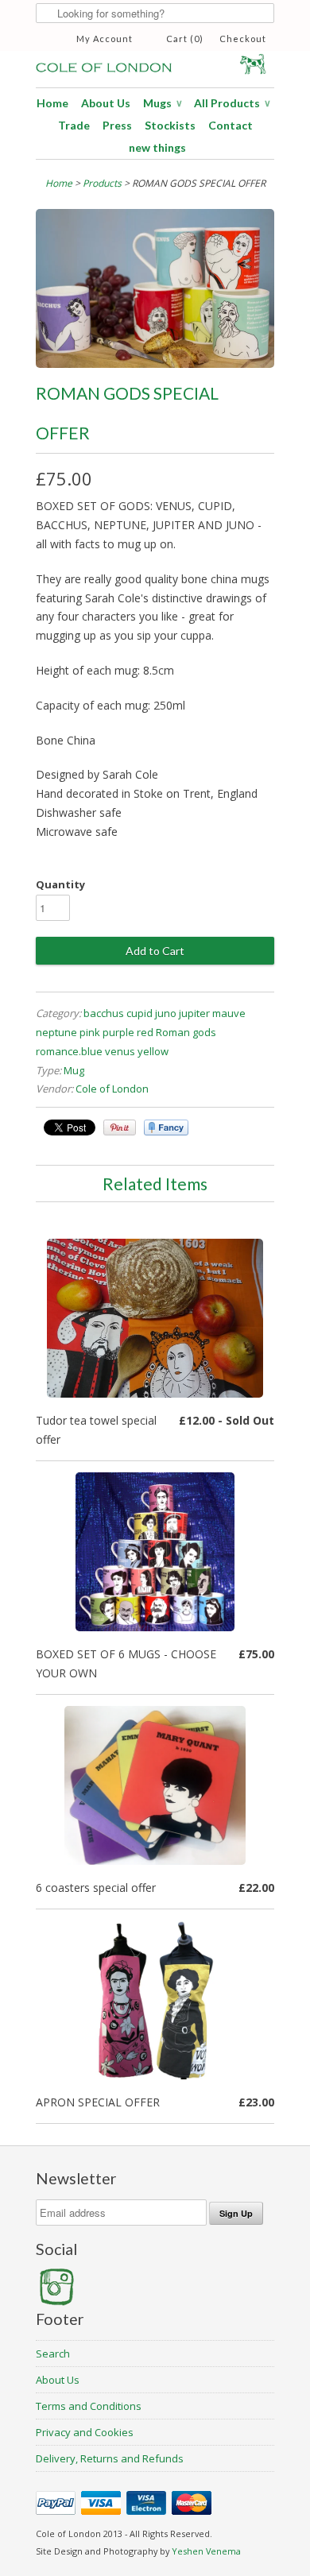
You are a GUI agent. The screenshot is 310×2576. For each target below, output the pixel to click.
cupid (139, 1013)
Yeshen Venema (206, 2551)
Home (52, 103)
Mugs (162, 103)
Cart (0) (185, 39)
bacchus (104, 1013)
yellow (153, 1051)
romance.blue (69, 1051)
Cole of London (112, 1089)
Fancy (166, 1127)
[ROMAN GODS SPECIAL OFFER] (155, 364)
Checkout (243, 39)
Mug (74, 1070)
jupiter (194, 1013)
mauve (229, 1013)
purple (118, 1032)
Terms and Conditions (89, 2406)
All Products (232, 103)
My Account (105, 39)
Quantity (60, 884)
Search (53, 2354)
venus (120, 1051)
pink (90, 1032)
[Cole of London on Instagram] (56, 2302)
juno (166, 1013)
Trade (74, 125)
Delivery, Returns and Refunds (110, 2458)
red (145, 1032)
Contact (231, 125)
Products (102, 183)
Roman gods (186, 1032)
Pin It (120, 1127)
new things (157, 147)
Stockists (170, 125)
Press (117, 125)
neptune (56, 1032)
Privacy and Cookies (85, 2432)
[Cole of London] (155, 62)
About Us (106, 103)
